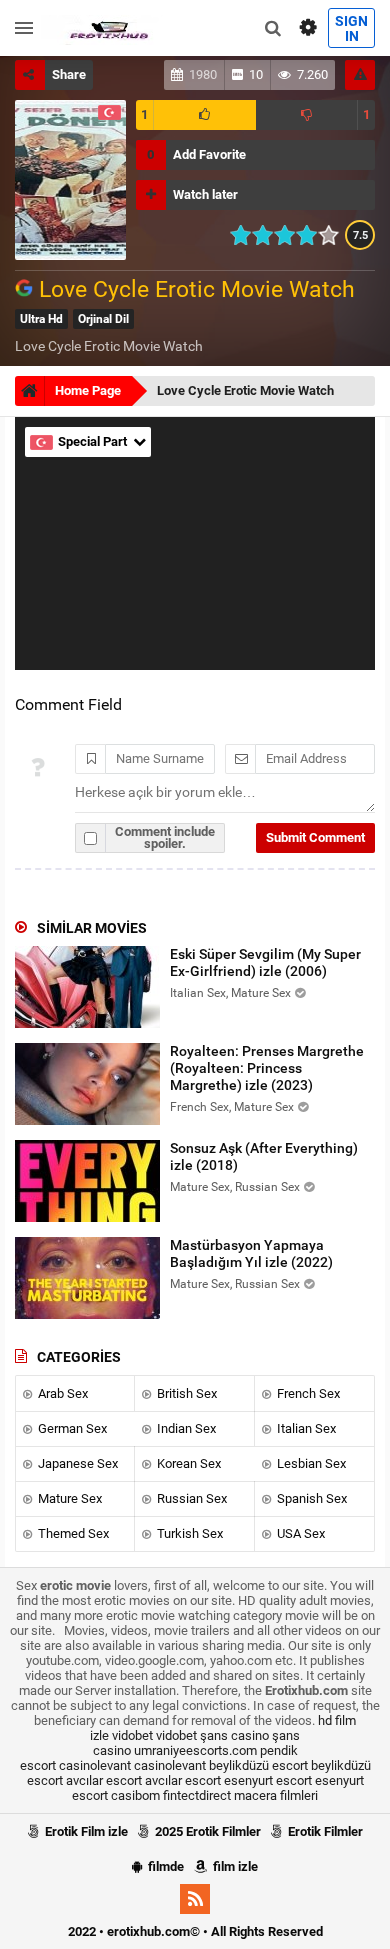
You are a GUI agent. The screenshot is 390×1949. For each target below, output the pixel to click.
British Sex (185, 1393)
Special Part (94, 441)
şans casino (234, 1735)
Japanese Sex (76, 1463)
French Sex (307, 1393)
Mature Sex (68, 1498)
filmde (164, 1866)
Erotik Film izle (85, 1831)
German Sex (71, 1428)
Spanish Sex (310, 1498)
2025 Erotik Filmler (206, 1831)
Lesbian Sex (310, 1463)
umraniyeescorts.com (195, 1750)
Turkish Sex (188, 1533)
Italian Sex (305, 1428)
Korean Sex (187, 1463)
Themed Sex (72, 1533)
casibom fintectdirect (171, 1795)
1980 (203, 74)
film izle (234, 1866)
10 (334, 235)
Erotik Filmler (324, 1831)
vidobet (132, 1735)
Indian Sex (185, 1428)
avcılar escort (104, 1780)
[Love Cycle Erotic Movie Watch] (27, 289)
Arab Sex (61, 1393)
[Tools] (308, 28)
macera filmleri (276, 1795)
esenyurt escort (268, 1780)
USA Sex (299, 1533)
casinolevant (95, 1765)
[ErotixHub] (109, 28)
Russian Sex (190, 1498)
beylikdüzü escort (258, 1765)
